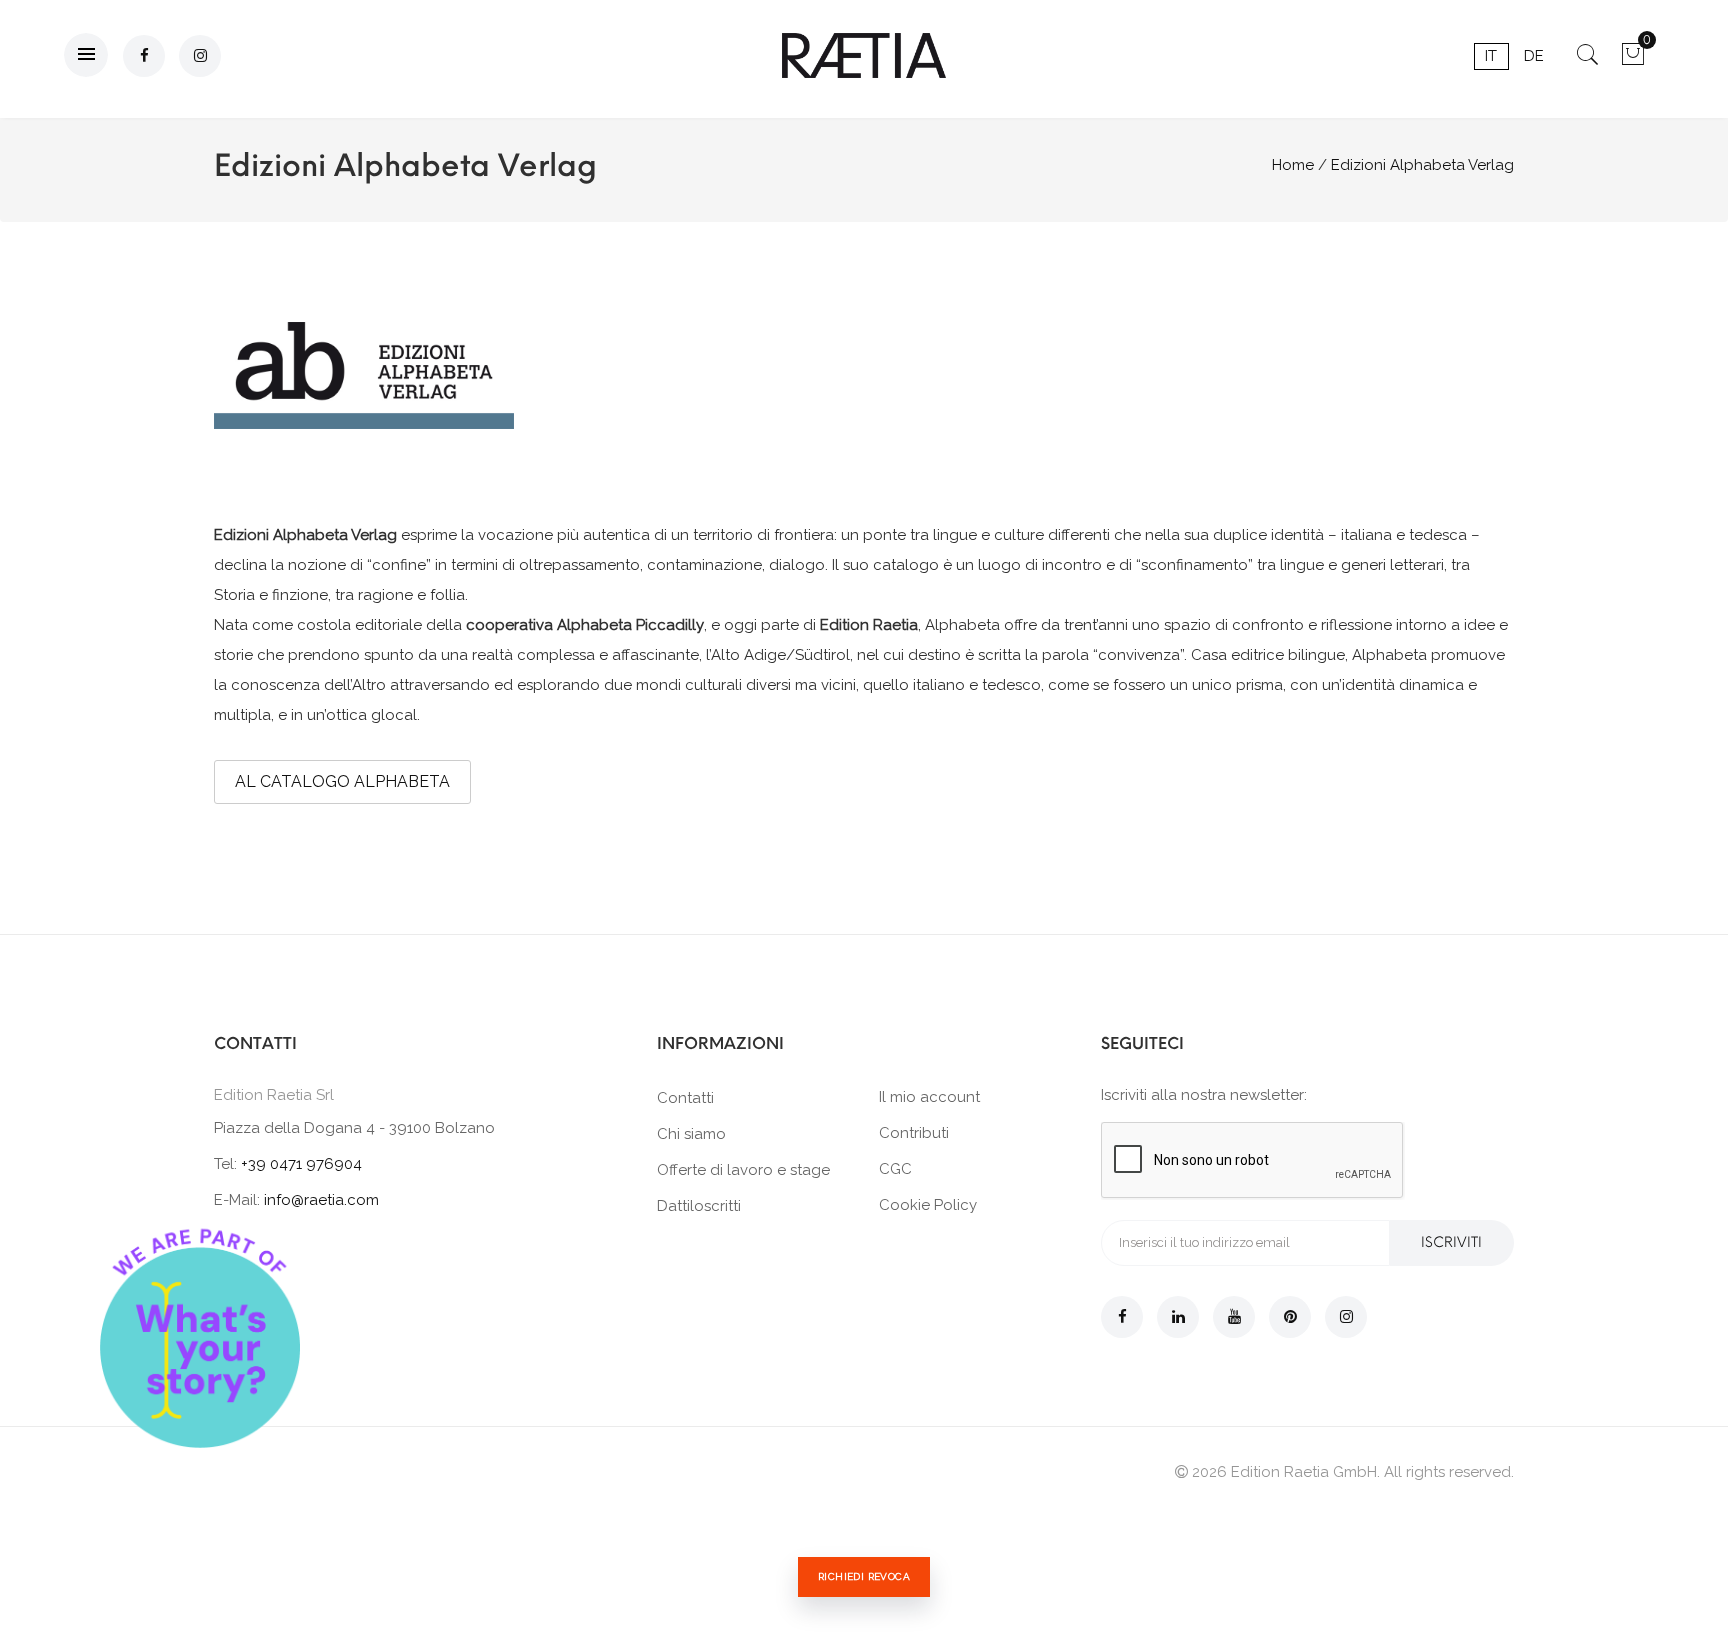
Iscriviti (1451, 1242)
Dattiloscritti (699, 1206)
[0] (1632, 61)
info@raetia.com (321, 1200)
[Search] (1587, 61)
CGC (895, 1169)
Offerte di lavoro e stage (743, 1170)
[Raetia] (864, 55)
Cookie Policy (928, 1205)
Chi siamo (691, 1134)
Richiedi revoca (864, 1576)
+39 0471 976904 (301, 1164)
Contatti (685, 1098)
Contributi (914, 1133)
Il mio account (929, 1097)
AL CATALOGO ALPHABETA (342, 781)
